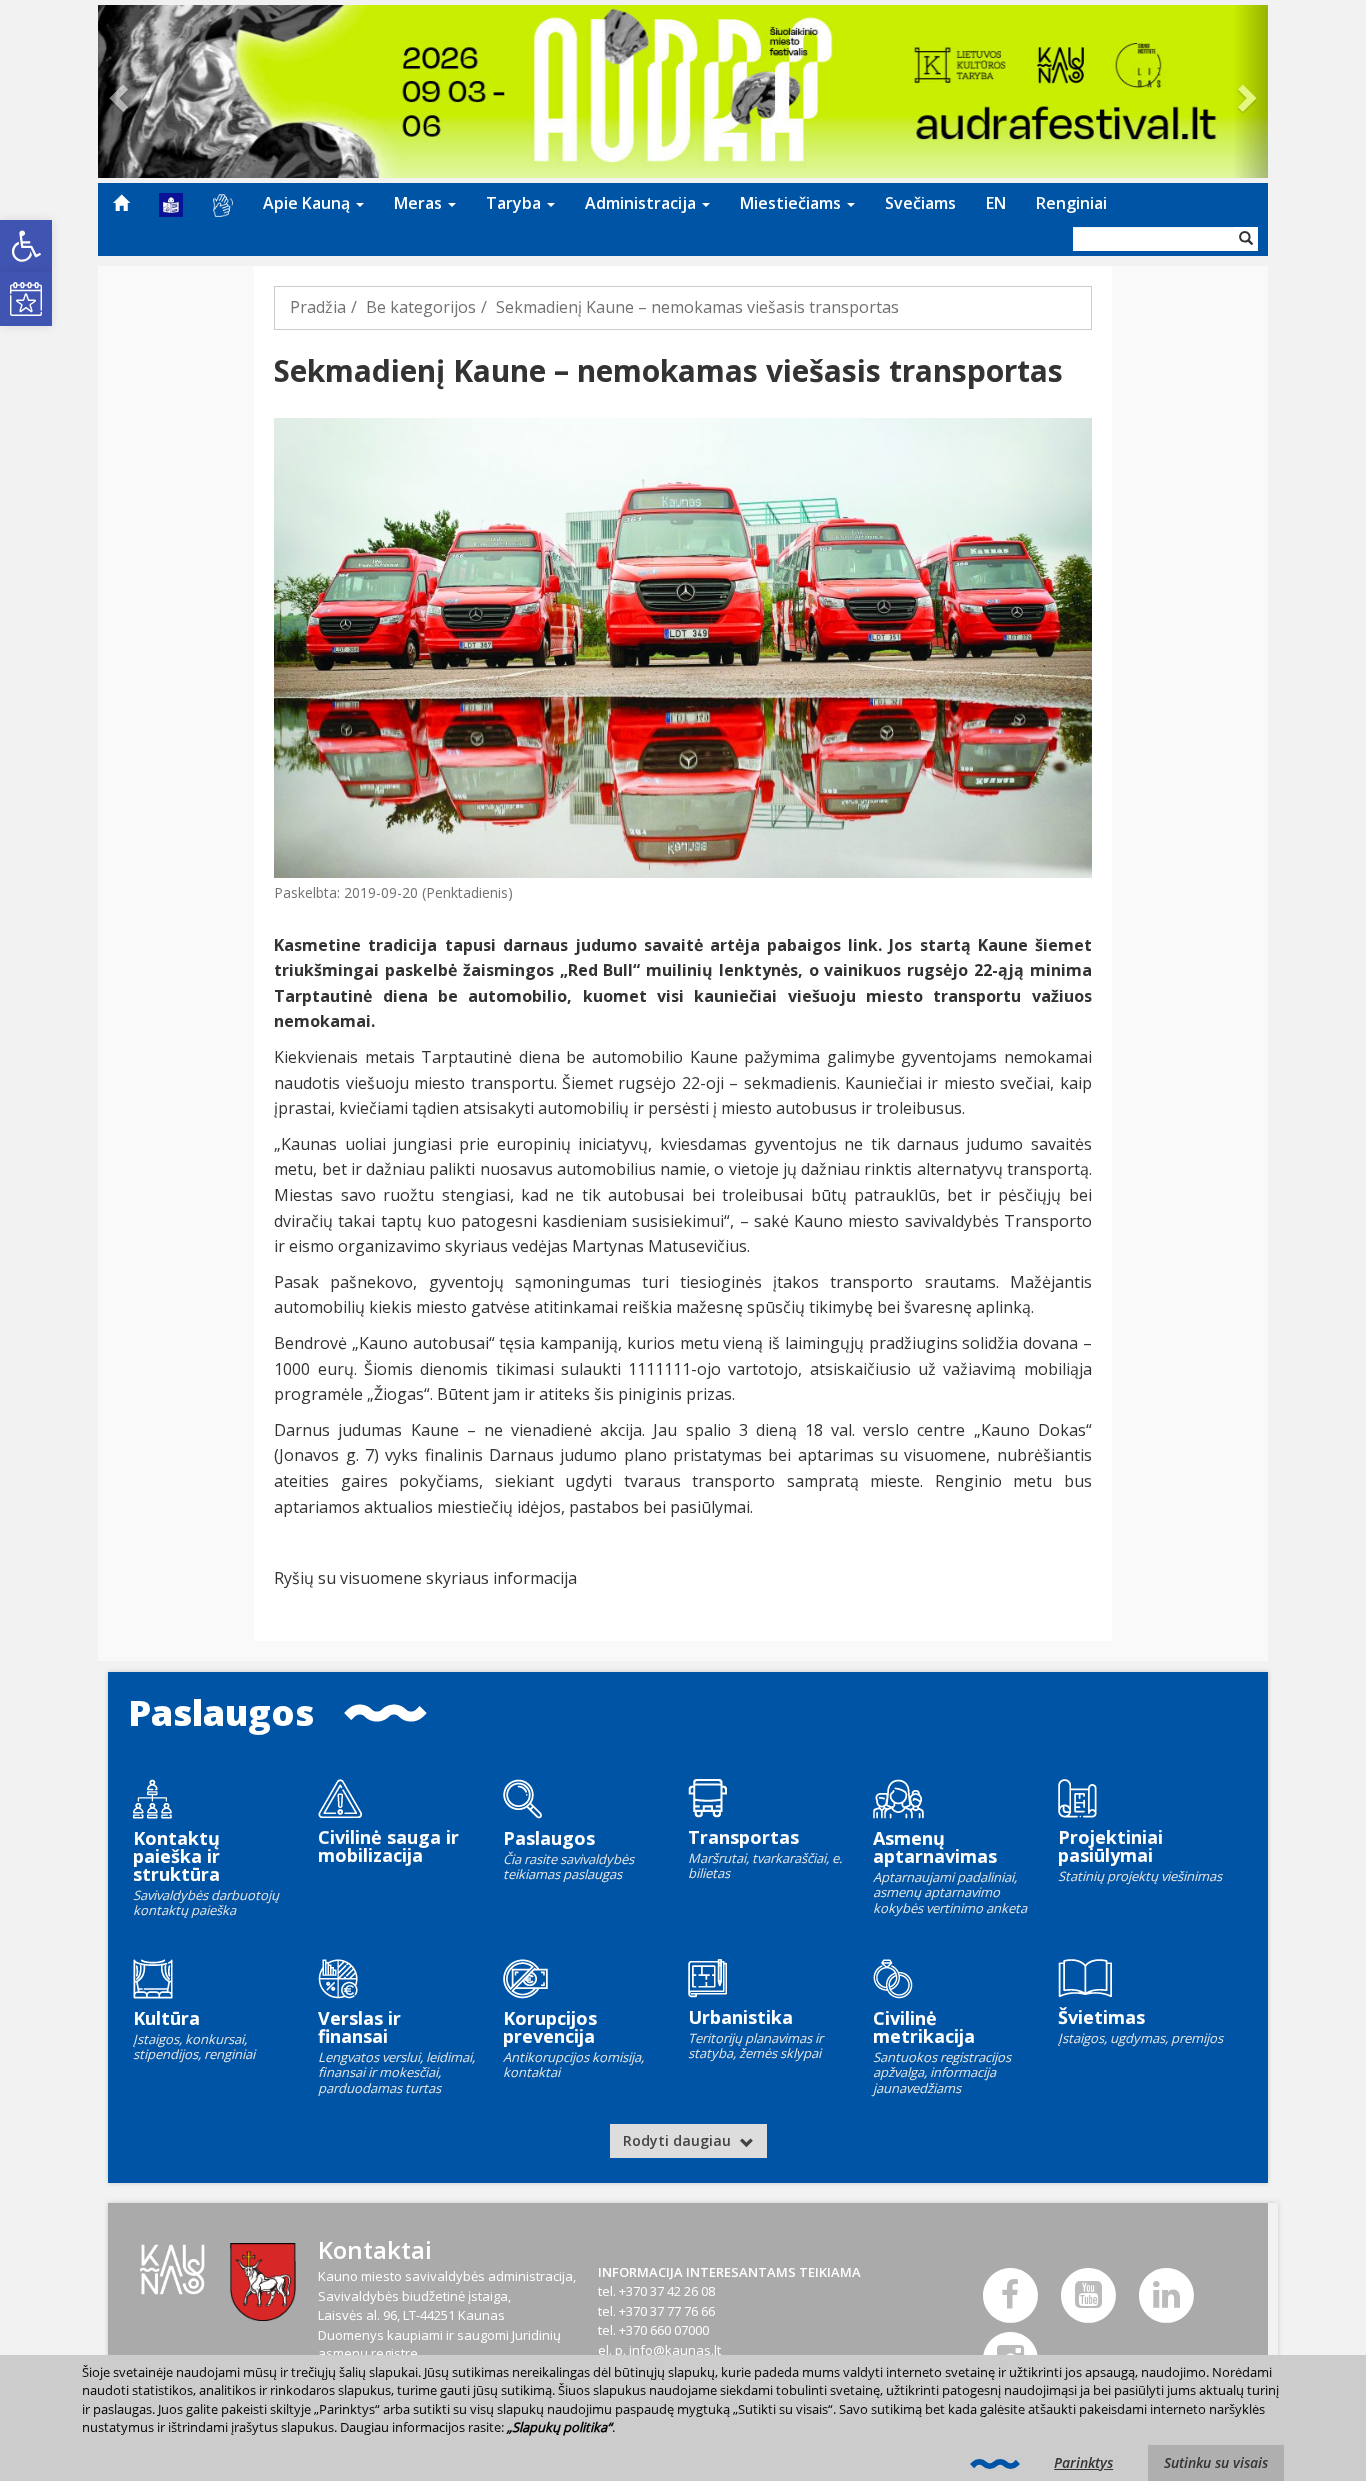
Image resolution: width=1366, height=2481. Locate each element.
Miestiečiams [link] (792, 203)
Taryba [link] (515, 203)
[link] (26, 246)
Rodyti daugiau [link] (679, 2140)
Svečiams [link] (920, 203)
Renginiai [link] (1071, 203)
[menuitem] (121, 203)
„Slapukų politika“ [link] (559, 2427)
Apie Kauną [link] (308, 203)
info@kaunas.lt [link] (675, 2350)
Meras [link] (420, 203)
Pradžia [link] (318, 307)
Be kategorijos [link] (421, 307)
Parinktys (1083, 2462)
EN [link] (996, 203)
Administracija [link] (642, 203)
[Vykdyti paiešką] (1246, 239)
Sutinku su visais (1216, 2462)
